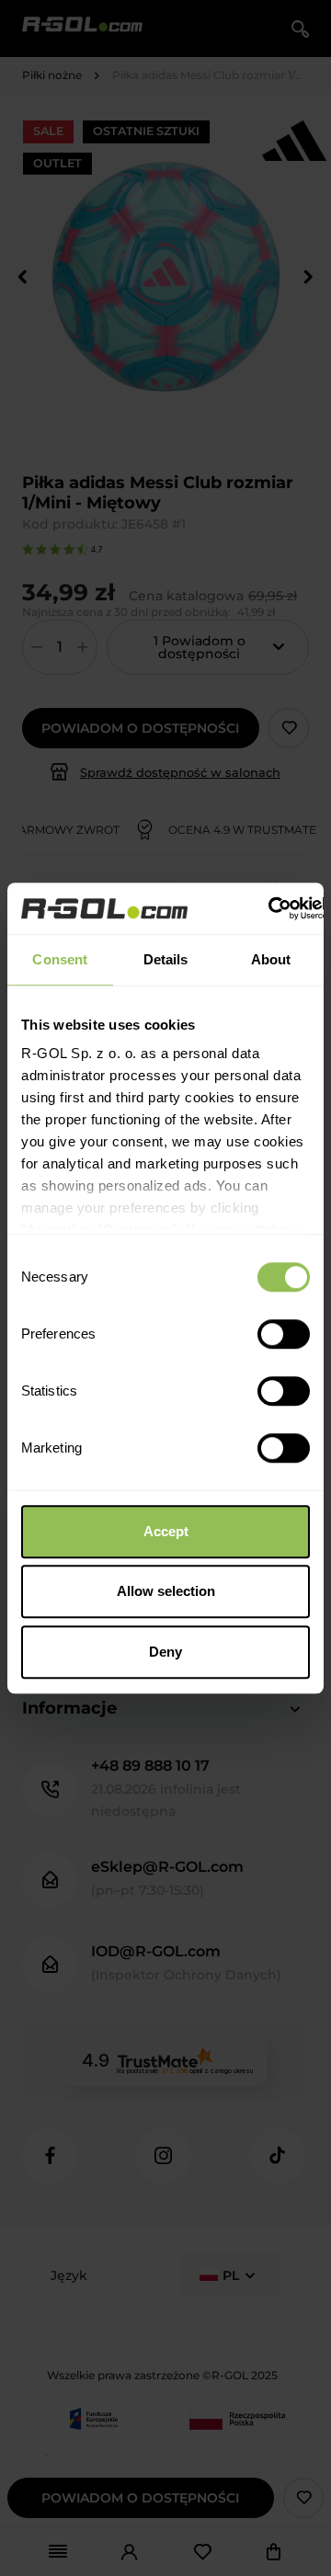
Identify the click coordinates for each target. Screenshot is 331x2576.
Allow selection (166, 1591)
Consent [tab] (60, 959)
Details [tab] (166, 959)
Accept (166, 1531)
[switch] (284, 1334)
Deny (165, 1652)
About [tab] (271, 959)
